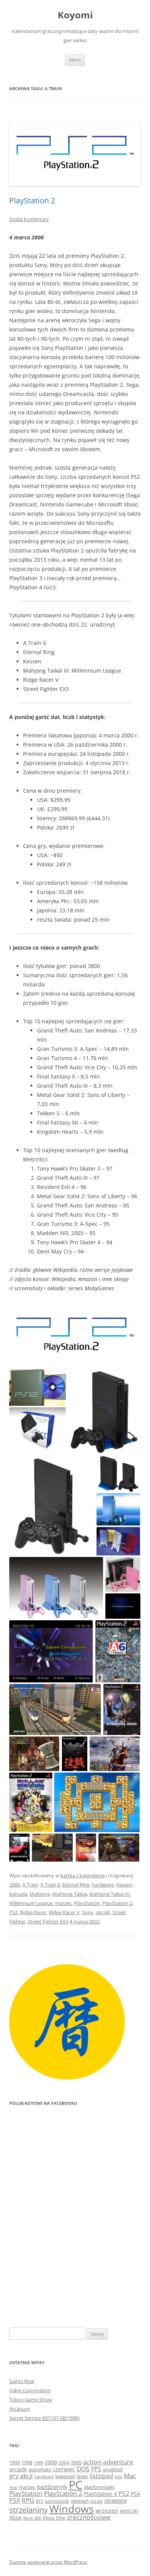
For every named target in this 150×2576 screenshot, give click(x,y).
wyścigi (129, 2511)
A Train (30, 1885)
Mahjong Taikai (70, 1894)
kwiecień (65, 2476)
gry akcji (21, 2476)
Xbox (15, 2517)
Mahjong (40, 1894)
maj (13, 2487)
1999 (38, 2463)
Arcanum (20, 2409)
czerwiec (64, 2469)
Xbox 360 (32, 2518)
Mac (130, 2476)
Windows (72, 2509)
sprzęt (103, 1912)
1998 (27, 2463)
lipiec (82, 2476)
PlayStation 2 (32, 200)
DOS (83, 2469)
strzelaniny (28, 2510)
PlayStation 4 (100, 2494)
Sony (88, 1912)
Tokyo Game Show (31, 2400)
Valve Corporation (30, 2390)
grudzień (113, 2470)
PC (76, 2485)
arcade (18, 2469)
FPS (96, 2469)
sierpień (80, 2501)
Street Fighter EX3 (48, 1921)
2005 (76, 2462)
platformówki (99, 2487)
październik (52, 2487)
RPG (28, 2500)
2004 (64, 2463)
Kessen (124, 1885)
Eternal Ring (76, 1885)
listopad (101, 2476)
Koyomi (75, 15)
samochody (57, 2501)
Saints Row (22, 2381)
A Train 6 (50, 1885)
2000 (15, 1885)
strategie (116, 2500)
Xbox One (54, 2518)
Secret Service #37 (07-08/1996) (44, 2418)
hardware (103, 1885)
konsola (18, 1894)
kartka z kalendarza (82, 1875)
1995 (15, 2462)
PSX (15, 2500)
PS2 (13, 1912)
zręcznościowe (89, 2517)
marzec (63, 1903)
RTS (39, 2501)
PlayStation (87, 1903)
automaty (40, 2470)
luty (118, 2476)
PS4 (135, 2494)
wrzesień (107, 2511)
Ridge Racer (33, 1912)
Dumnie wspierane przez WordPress (48, 2562)
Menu (75, 60)
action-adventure (108, 2462)
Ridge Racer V (64, 1912)
